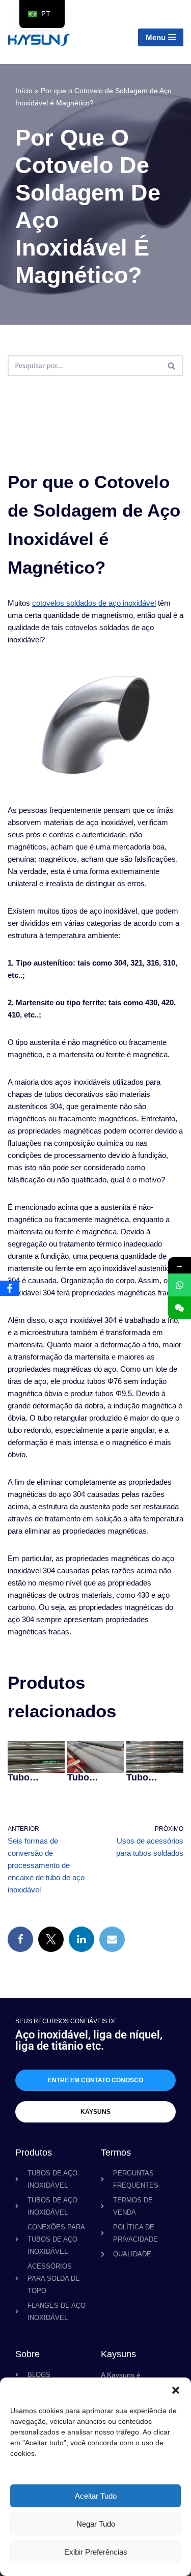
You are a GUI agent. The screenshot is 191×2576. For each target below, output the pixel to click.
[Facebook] (20, 1939)
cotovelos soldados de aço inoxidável (94, 603)
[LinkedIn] (81, 1939)
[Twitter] (51, 1939)
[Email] (112, 1939)
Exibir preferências (96, 2552)
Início (24, 91)
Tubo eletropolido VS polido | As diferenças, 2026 (34, 1777)
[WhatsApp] (180, 1285)
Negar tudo (96, 2524)
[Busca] (172, 366)
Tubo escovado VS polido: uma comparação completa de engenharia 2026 (94, 1777)
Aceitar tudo (96, 2496)
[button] (176, 2390)
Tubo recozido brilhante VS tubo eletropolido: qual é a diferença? (154, 1777)
